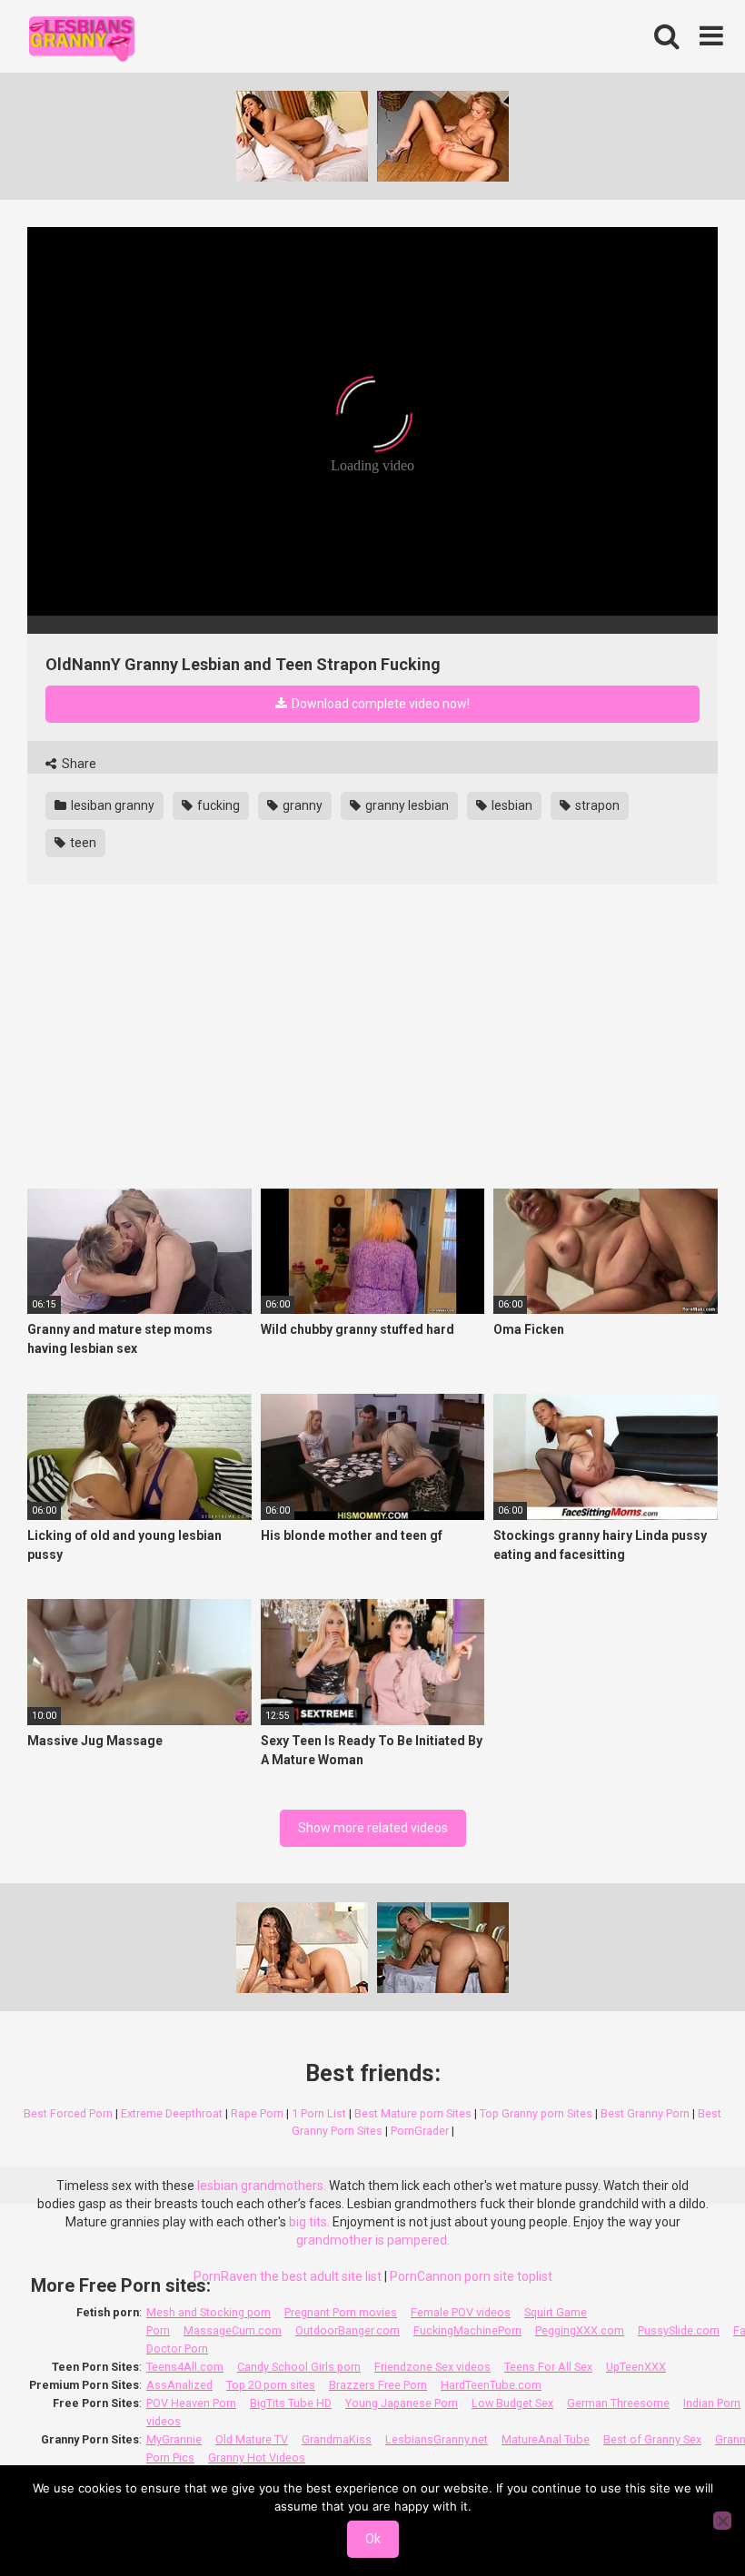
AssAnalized (179, 2385)
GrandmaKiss (337, 2439)
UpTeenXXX (636, 2367)
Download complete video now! (379, 704)
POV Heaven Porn (191, 2403)
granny (301, 805)
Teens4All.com (185, 2367)
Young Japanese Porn (402, 2403)
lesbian (511, 805)
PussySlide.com (679, 2330)
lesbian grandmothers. (262, 2186)
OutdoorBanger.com (348, 2330)
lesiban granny (111, 805)
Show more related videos (373, 1828)
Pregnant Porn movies (341, 2312)
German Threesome (618, 2403)
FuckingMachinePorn (467, 2330)
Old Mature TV (252, 2439)
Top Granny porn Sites (536, 2113)
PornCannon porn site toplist (471, 2276)
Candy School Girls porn (299, 2367)
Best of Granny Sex (652, 2439)
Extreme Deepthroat (172, 2113)
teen (82, 843)
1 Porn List (319, 2113)
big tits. (309, 2222)
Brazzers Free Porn (378, 2385)
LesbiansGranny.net (437, 2439)
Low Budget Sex (512, 2403)
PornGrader (420, 2131)
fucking (217, 805)
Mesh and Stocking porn (209, 2312)
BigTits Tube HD (291, 2403)
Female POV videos (461, 2312)
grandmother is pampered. (373, 2240)
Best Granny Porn (645, 2113)
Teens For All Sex (548, 2367)
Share (78, 764)
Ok (373, 2539)
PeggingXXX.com (580, 2330)
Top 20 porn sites (271, 2385)
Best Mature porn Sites (413, 2113)
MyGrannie (174, 2439)
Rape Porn (257, 2113)
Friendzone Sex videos (432, 2367)
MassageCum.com (233, 2330)
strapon (596, 805)
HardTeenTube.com (491, 2385)
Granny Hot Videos (257, 2458)
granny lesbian (406, 805)
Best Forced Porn (68, 2113)
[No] (722, 2521)
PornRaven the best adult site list (288, 2276)
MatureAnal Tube (546, 2439)
